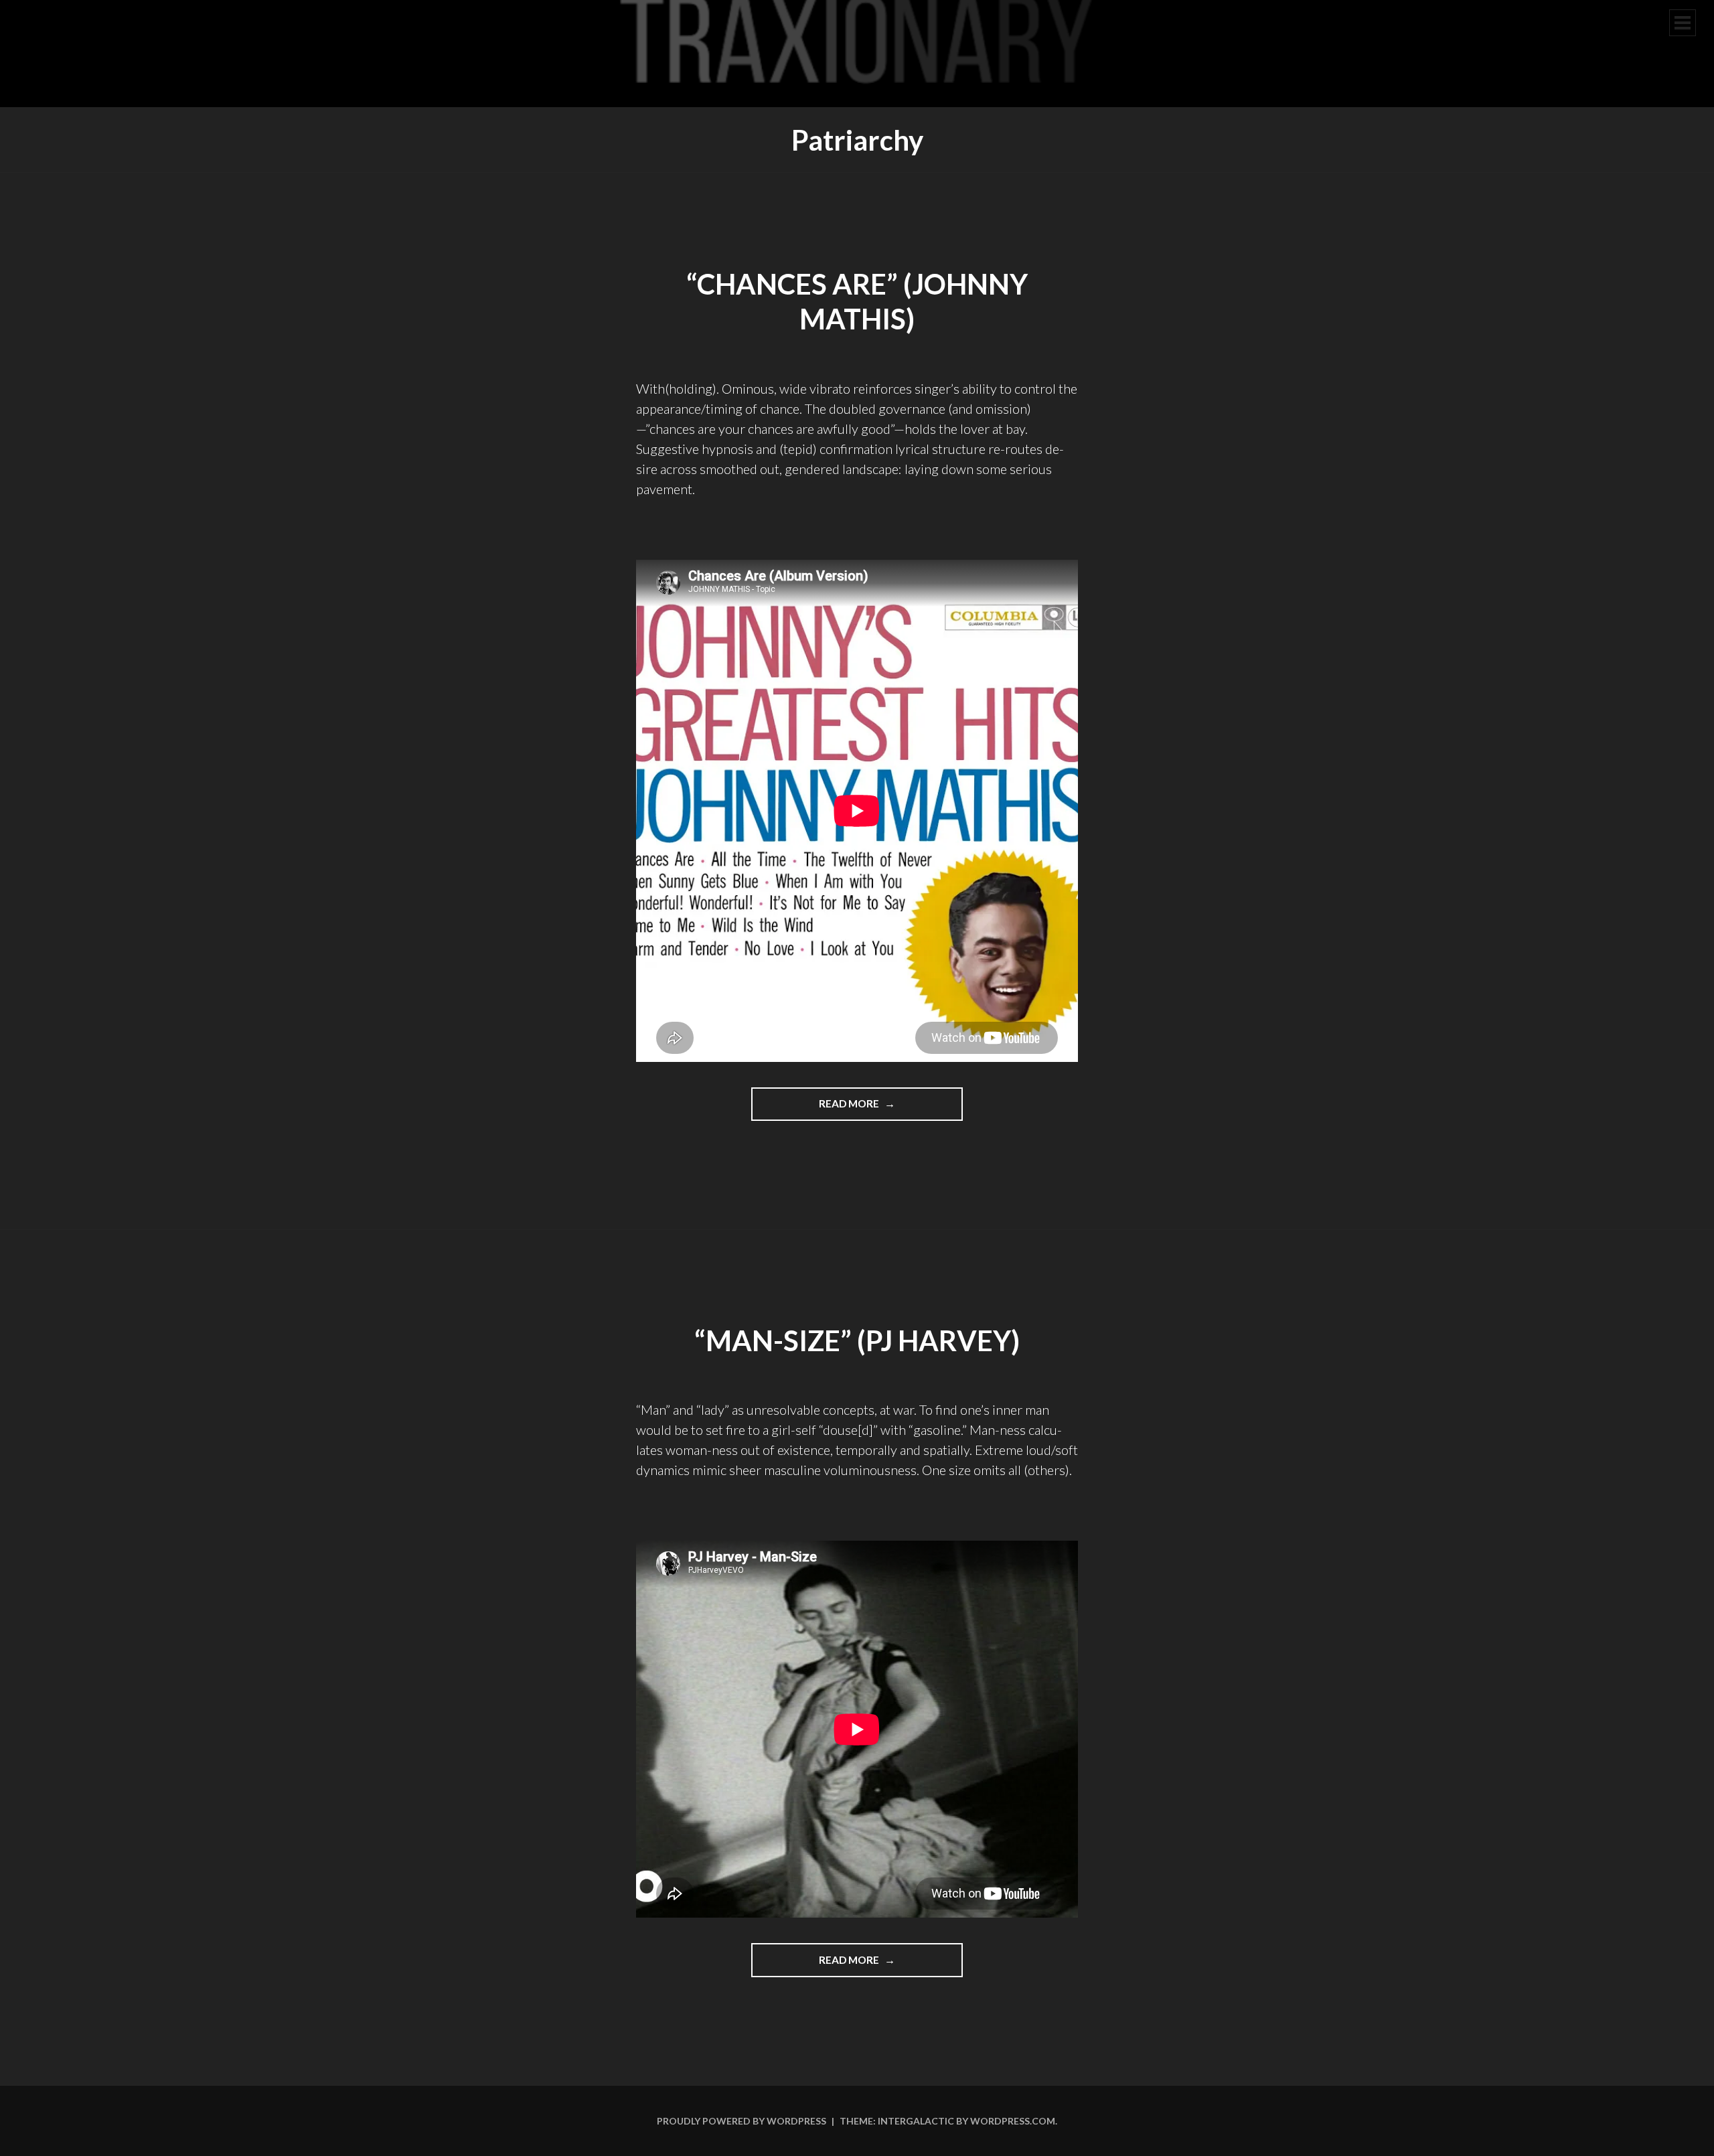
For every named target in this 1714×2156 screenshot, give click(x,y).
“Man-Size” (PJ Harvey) (857, 1340)
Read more (879, 1109)
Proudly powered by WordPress (742, 2121)
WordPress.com (1013, 2121)
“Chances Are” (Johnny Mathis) (857, 302)
